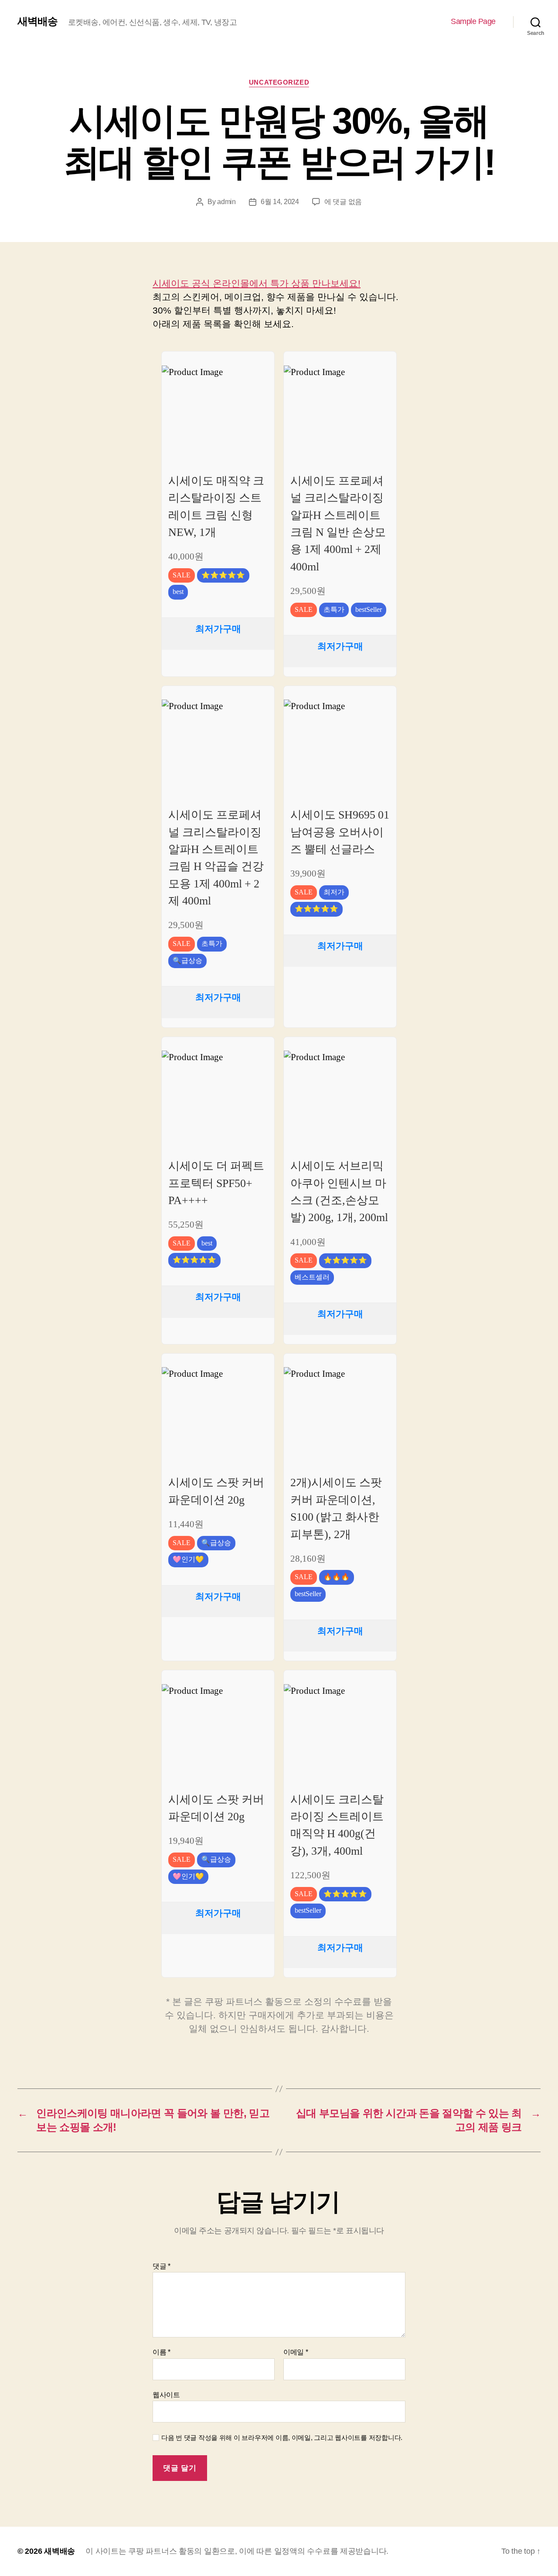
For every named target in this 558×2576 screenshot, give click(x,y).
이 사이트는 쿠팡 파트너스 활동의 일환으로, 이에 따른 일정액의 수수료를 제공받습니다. (237, 2551)
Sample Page (473, 21)
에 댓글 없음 (343, 202)
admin (226, 202)
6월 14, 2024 (280, 202)
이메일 (296, 2352)
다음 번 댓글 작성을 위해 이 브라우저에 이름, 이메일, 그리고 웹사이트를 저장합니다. (282, 2438)
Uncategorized (279, 82)
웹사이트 (166, 2395)
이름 (162, 2352)
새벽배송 (37, 21)
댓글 (162, 2266)
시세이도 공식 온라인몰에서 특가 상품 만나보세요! (257, 283)
